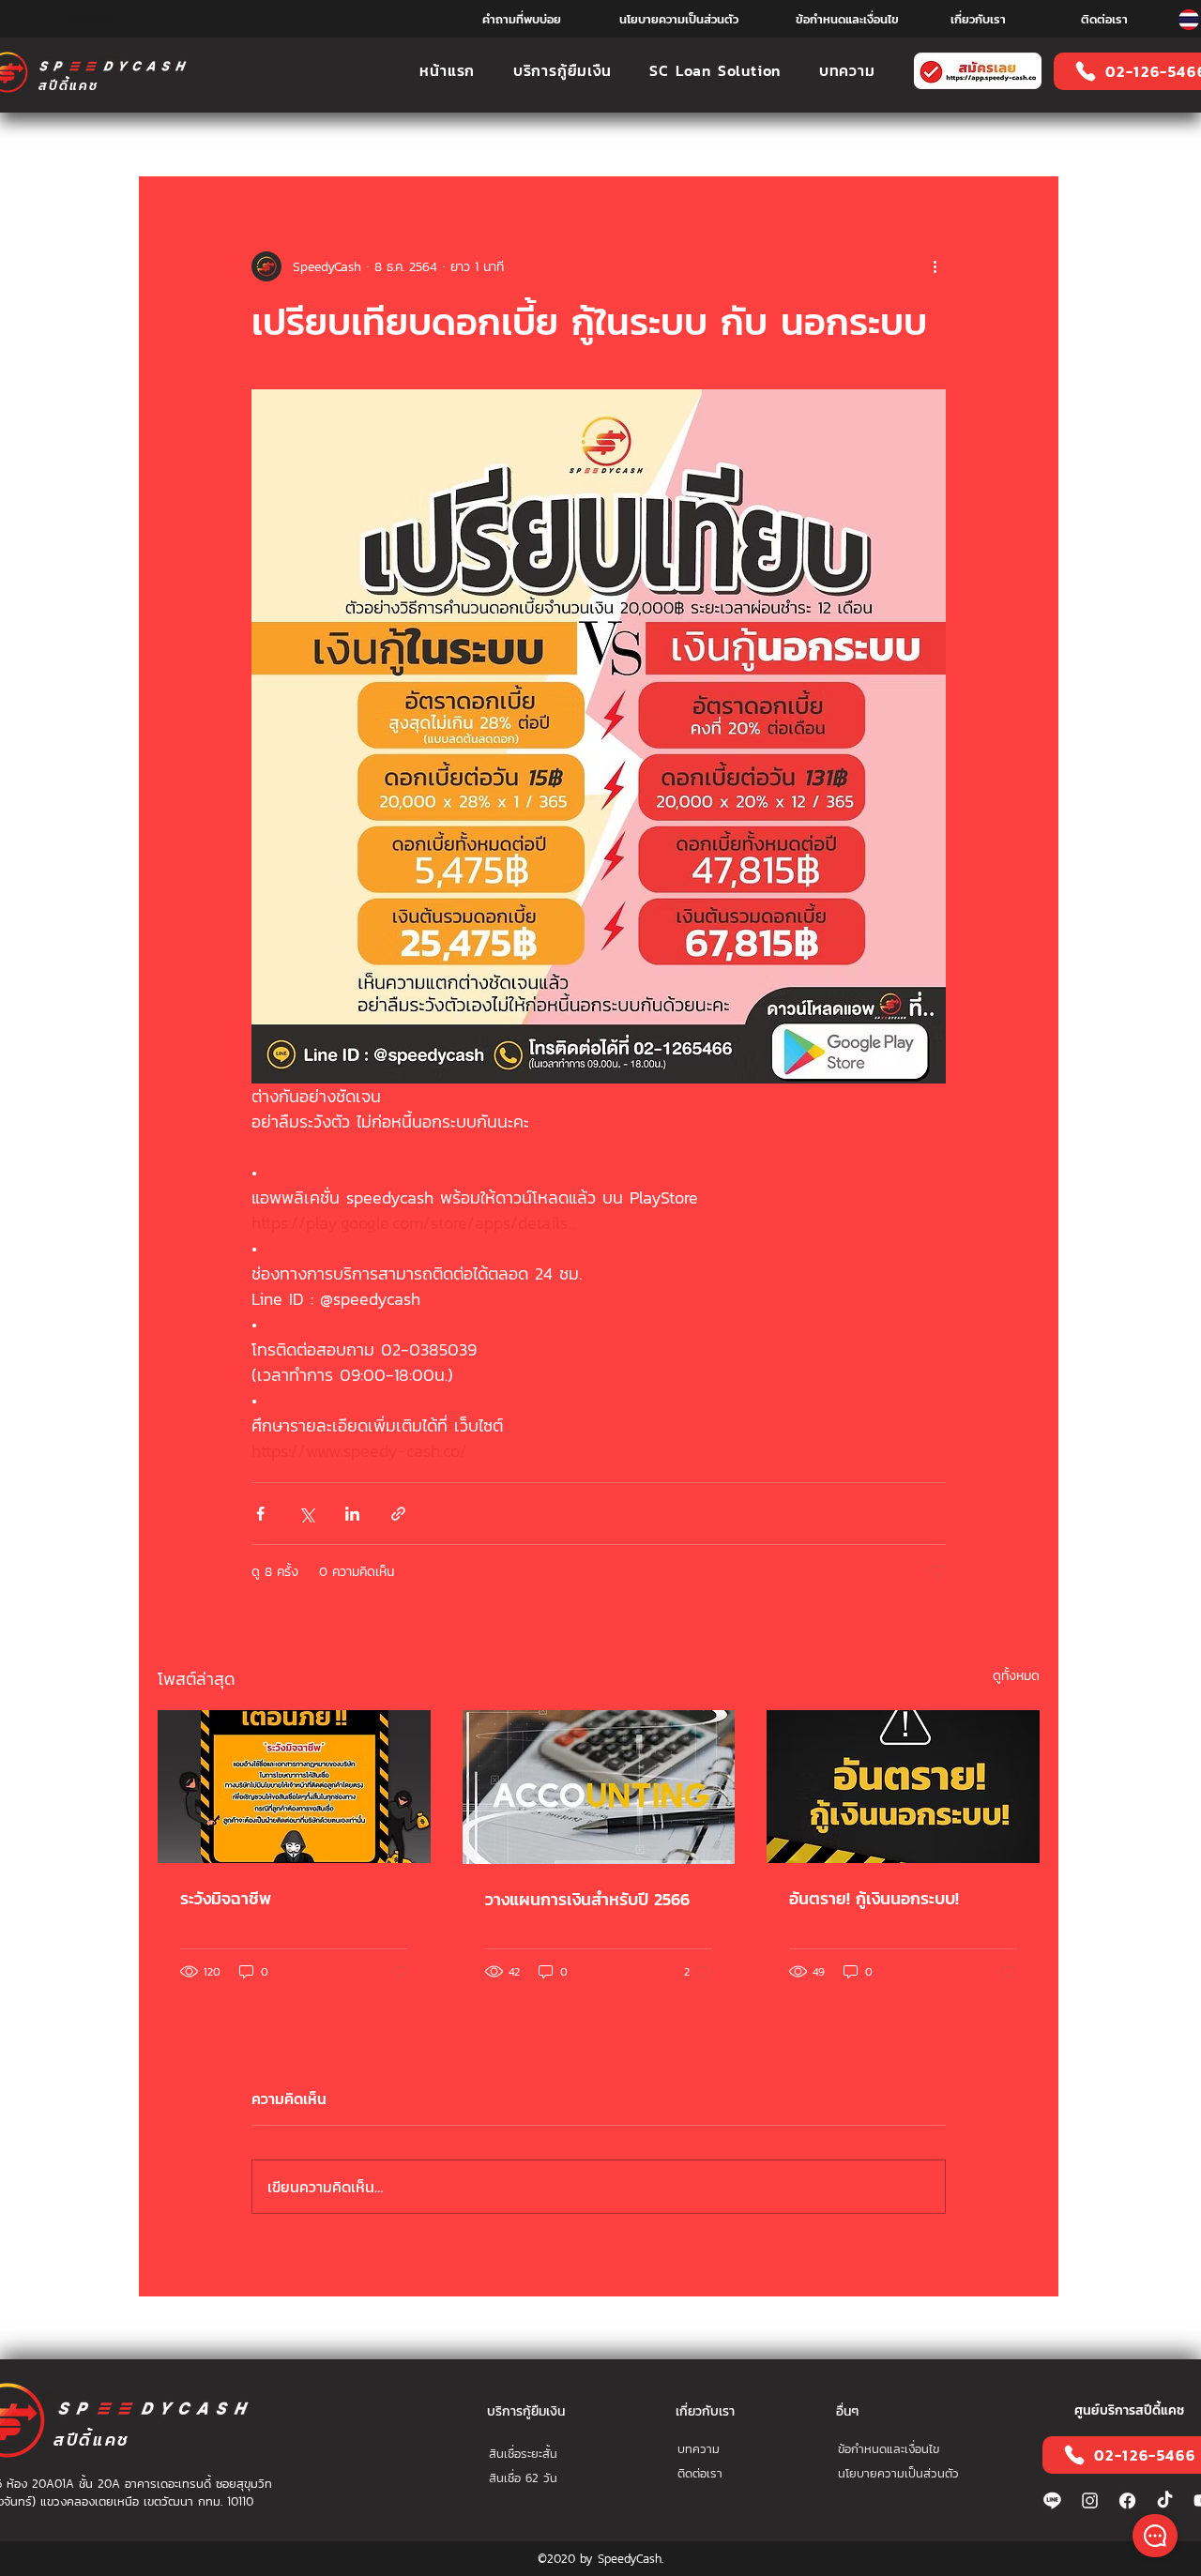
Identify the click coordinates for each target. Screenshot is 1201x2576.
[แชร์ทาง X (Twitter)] (306, 1514)
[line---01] (1052, 2500)
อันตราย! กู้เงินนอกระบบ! (874, 1898)
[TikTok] (1165, 2500)
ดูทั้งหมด (1016, 1676)
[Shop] (1155, 2536)
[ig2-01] (1090, 2500)
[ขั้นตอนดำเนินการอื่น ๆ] (935, 266)
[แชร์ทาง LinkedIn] (352, 1514)
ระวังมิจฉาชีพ (226, 1898)
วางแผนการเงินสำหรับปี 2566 (587, 1899)
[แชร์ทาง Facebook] (260, 1514)
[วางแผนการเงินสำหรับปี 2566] (599, 1787)
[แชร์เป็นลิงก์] (398, 1514)
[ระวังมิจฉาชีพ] (294, 1787)
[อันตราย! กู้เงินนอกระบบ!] (903, 1787)
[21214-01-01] (1127, 2500)
